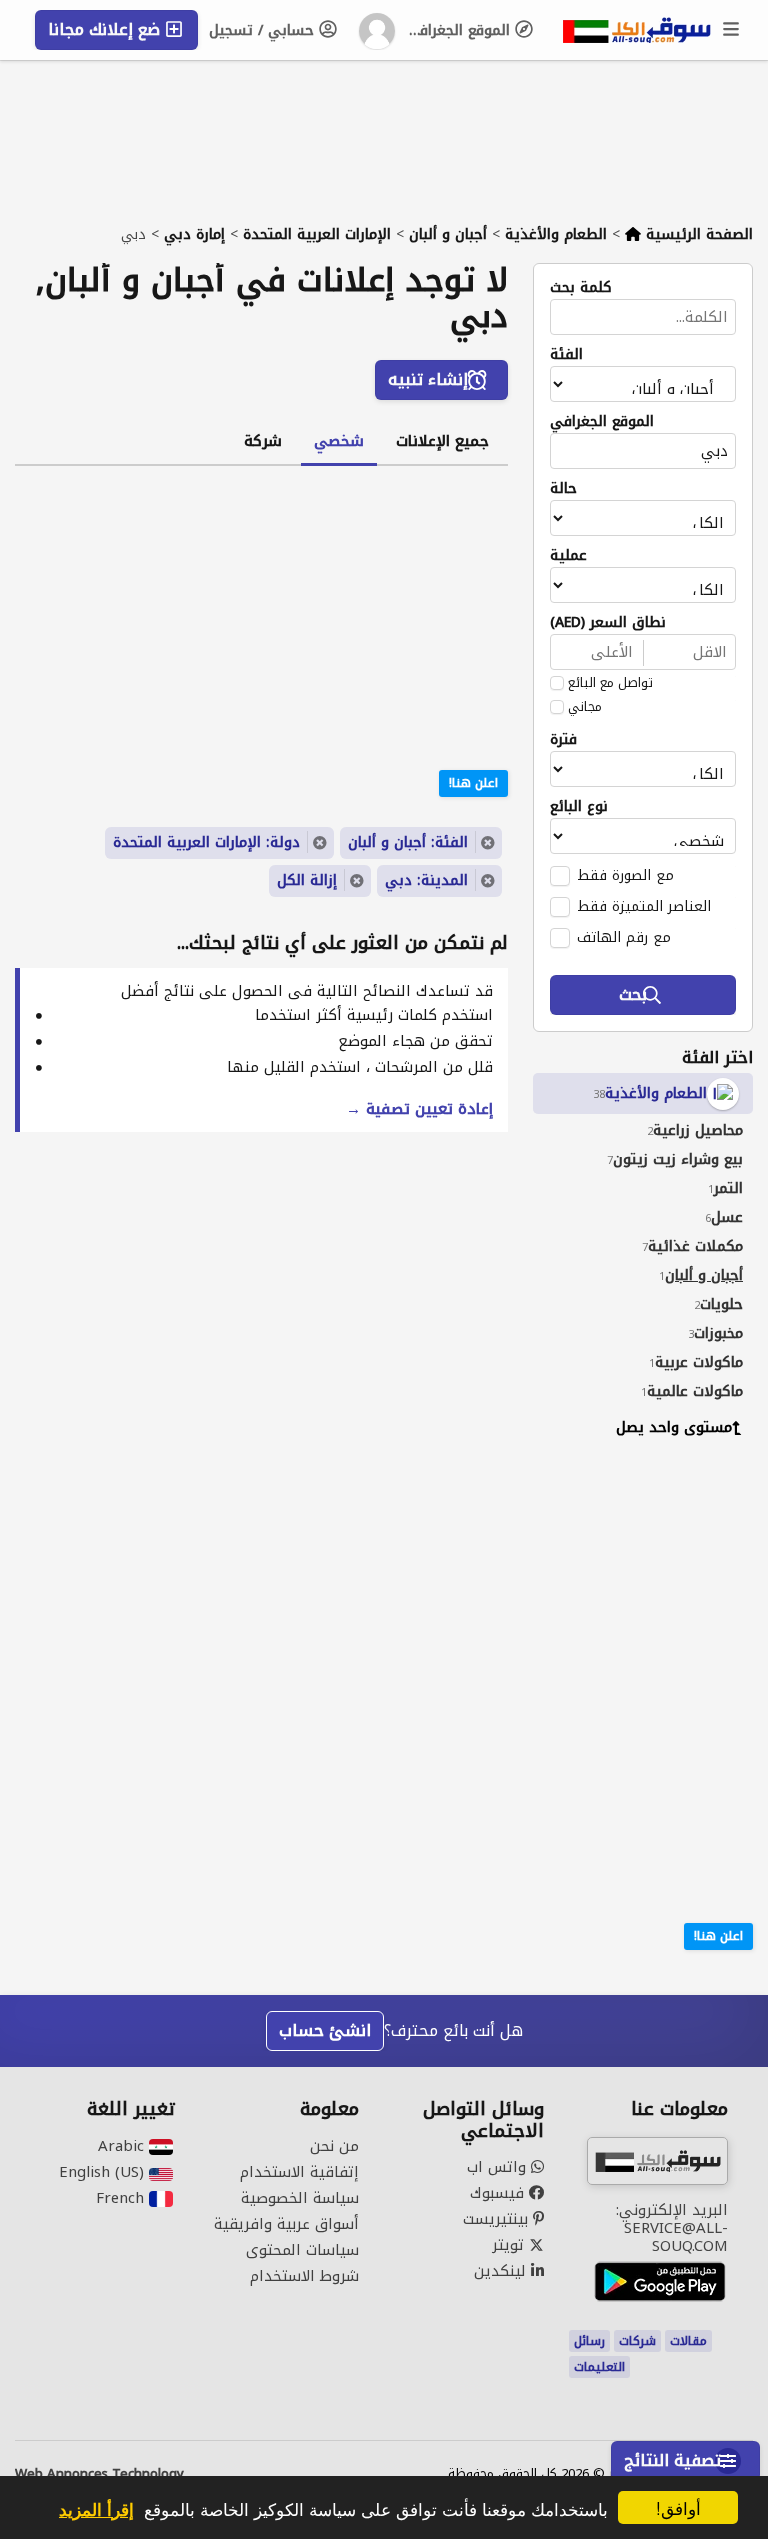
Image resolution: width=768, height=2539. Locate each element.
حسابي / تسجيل (264, 30)
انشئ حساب (325, 2030)
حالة (563, 489)
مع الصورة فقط (625, 875)
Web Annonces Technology (99, 2474)
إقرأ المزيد (96, 2509)
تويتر (510, 2245)
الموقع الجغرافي (460, 30)
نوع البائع (579, 807)
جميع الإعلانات (442, 441)
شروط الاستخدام (304, 2276)
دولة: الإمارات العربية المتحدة (206, 842)
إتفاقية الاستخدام (299, 2172)
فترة (563, 740)
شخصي (339, 441)
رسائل (589, 2341)
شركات (637, 2341)
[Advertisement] (628, 1584)
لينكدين (502, 2271)
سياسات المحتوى (302, 2250)
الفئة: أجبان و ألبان (408, 842)
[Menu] (732, 30)
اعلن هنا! (718, 1936)
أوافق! (678, 2507)
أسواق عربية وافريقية (286, 2224)
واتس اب (499, 2167)
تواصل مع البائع (610, 683)
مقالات (688, 2341)
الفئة (566, 355)
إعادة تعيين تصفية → (419, 1109)
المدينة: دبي (426, 880)
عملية (568, 556)
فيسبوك (499, 2193)
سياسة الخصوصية (300, 2198)
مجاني (585, 707)
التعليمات (599, 2367)
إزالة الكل (307, 880)
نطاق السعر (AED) (608, 623)
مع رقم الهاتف (624, 937)
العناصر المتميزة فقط (644, 906)
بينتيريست (498, 2219)
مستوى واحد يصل (674, 1427)
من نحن (334, 2146)
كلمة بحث (581, 288)
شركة (263, 441)
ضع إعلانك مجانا (106, 29)
